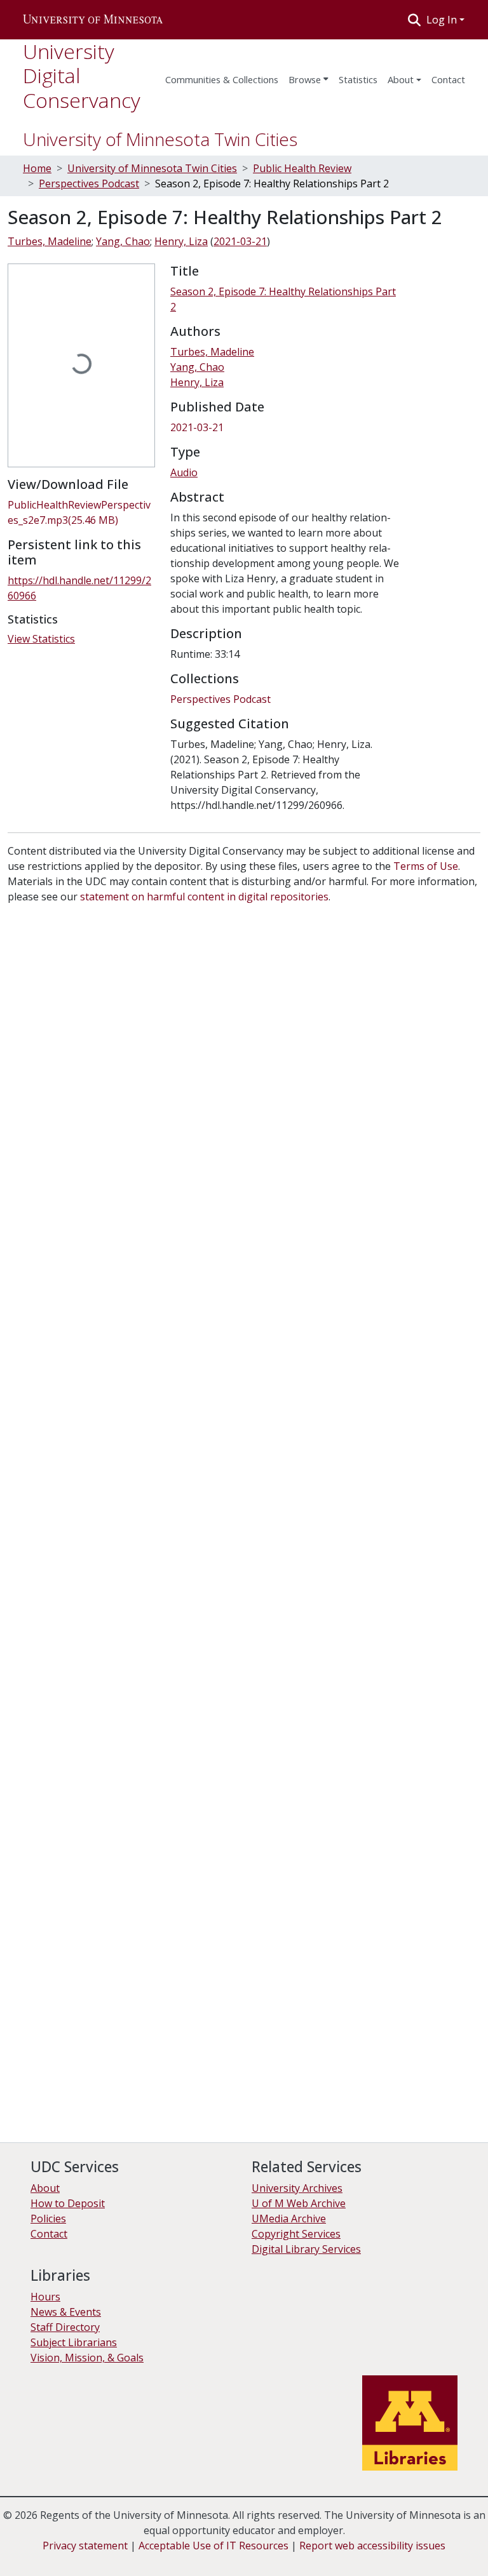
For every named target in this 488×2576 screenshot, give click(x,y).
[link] (81, 512)
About (401, 79)
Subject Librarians (74, 2342)
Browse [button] (305, 79)
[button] (93, 20)
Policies (48, 2219)
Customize (135, 2557)
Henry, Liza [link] (181, 241)
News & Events (66, 2312)
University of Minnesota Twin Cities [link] (152, 168)
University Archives (297, 2188)
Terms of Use (426, 866)
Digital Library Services (306, 2249)
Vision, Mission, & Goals (87, 2358)
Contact (49, 2234)
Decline (82, 2557)
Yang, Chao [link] (123, 241)
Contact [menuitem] (448, 79)
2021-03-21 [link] (240, 241)
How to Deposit (68, 2203)
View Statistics (41, 639)
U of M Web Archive (299, 2203)
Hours (45, 2297)
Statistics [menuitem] (358, 79)
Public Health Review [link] (302, 168)
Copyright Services (296, 2234)
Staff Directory (65, 2327)
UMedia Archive (289, 2219)
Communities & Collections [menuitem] (222, 79)
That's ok (32, 2557)
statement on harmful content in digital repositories (204, 897)
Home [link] (37, 168)
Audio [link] (184, 472)
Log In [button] (443, 20)
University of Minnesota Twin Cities (160, 139)
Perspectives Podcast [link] (89, 184)
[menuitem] (308, 76)
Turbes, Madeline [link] (50, 241)
